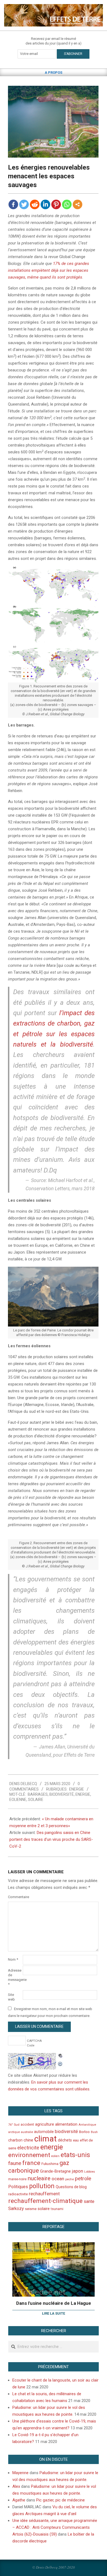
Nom (13, 1959)
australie (27, 2132)
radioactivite (18, 2194)
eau (76, 2140)
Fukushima (50, 2164)
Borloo (84, 2132)
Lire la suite (54, 2313)
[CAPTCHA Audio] (60, 2056)
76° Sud (14, 2125)
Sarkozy (16, 2209)
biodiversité (62, 1794)
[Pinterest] (56, 204)
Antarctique (87, 2125)
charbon (15, 2140)
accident (27, 2124)
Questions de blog (71, 2187)
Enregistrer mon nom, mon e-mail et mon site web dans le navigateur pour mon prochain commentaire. (50, 2012)
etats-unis (75, 2155)
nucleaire (39, 2178)
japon (78, 2171)
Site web (11, 1997)
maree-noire (17, 2179)
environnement (29, 2155)
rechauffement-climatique (45, 2201)
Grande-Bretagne (55, 2171)
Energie (77, 1789)
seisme (31, 2209)
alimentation (66, 2124)
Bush (94, 2132)
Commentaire (15, 1897)
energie (83, 1794)
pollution (42, 2186)
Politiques (18, 2187)
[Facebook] (13, 204)
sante (89, 2201)
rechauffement (44, 2194)
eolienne (18, 1800)
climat (46, 2139)
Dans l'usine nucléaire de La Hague (54, 2303)
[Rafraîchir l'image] (60, 2063)
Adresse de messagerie (15, 1977)
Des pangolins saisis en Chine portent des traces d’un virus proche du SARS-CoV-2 (51, 1839)
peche (70, 2179)
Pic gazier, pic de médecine (60, 2500)
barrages (38, 1794)
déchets (65, 2140)
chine (28, 2140)
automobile (44, 2132)
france (31, 2163)
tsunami (57, 2209)
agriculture (45, 2124)
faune (15, 2163)
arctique (14, 2132)
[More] (78, 204)
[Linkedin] (45, 204)
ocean (58, 2179)
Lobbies (90, 2172)
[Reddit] (35, 204)
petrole (83, 2178)
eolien (55, 2156)
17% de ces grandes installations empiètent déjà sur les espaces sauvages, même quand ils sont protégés (49, 270)
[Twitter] (24, 204)
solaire (36, 1800)
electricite (28, 2148)
